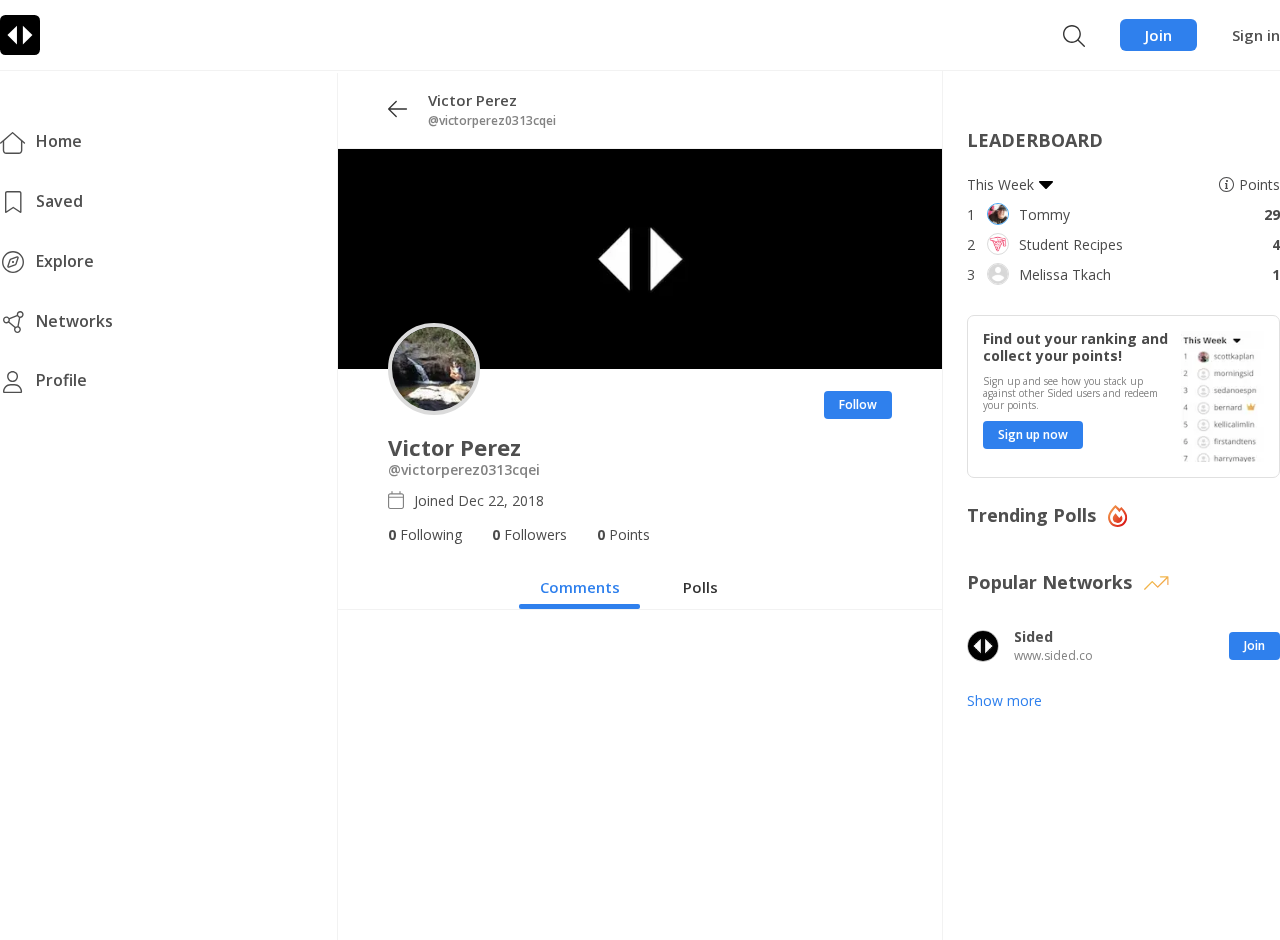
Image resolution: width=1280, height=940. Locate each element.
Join (1158, 35)
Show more (1004, 700)
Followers (529, 534)
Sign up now (1033, 434)
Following (425, 534)
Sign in (1256, 35)
